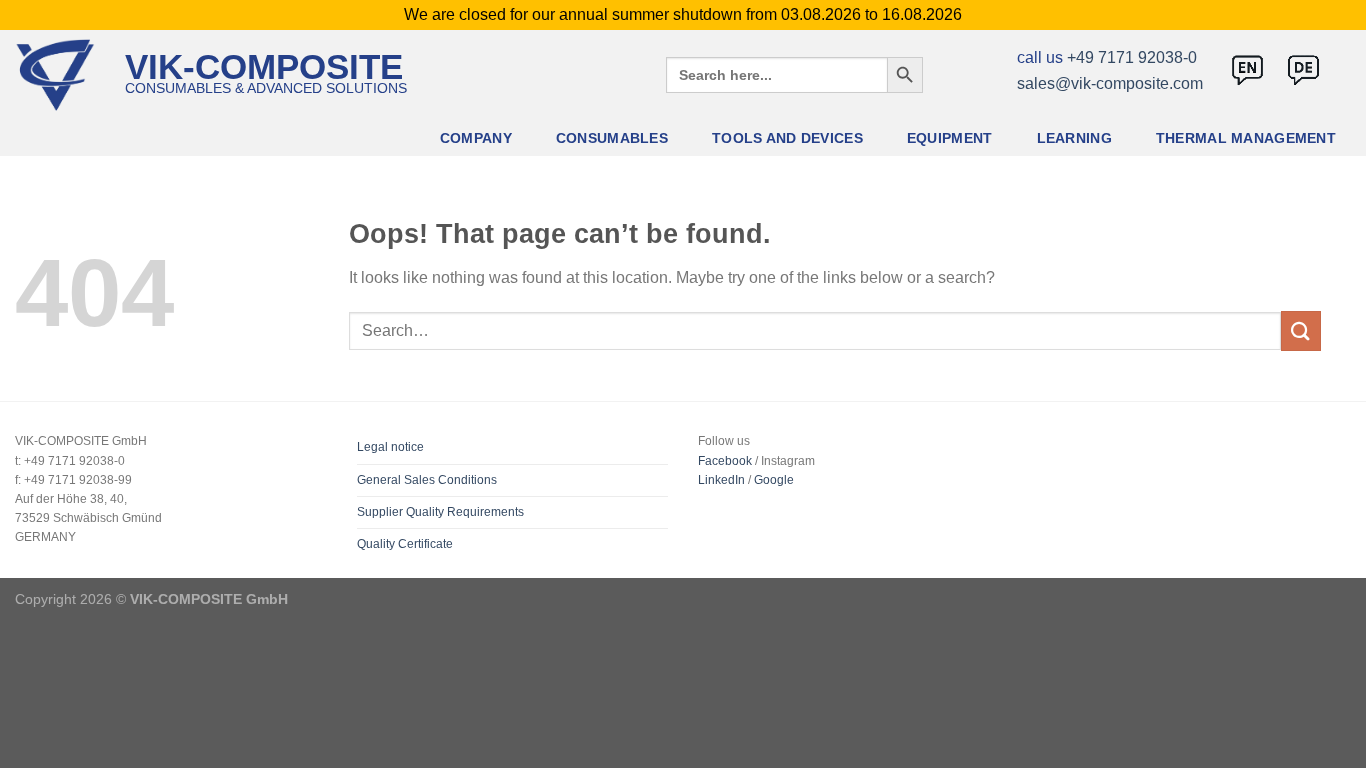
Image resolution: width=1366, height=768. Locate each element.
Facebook (725, 461)
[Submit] (1301, 330)
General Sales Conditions (427, 480)
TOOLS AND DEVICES (787, 138)
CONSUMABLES (612, 138)
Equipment (950, 138)
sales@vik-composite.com (1110, 83)
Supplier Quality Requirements (440, 512)
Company (476, 138)
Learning (1074, 138)
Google (774, 480)
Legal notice (390, 447)
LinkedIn (721, 480)
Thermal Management (1246, 138)
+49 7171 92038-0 (1132, 57)
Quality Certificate (405, 544)
